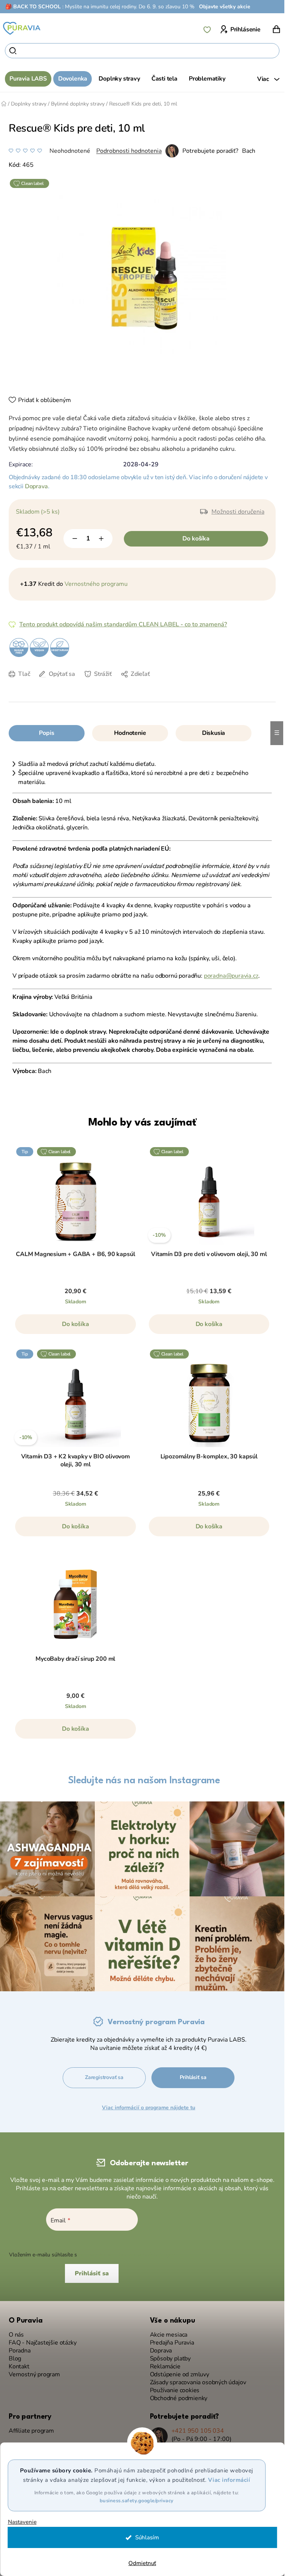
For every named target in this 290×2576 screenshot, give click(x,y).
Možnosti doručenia (238, 512)
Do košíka (196, 539)
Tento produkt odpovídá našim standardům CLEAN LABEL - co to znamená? (123, 624)
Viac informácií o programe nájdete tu (149, 2108)
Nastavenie (22, 2522)
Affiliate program (31, 2431)
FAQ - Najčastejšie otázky (43, 2343)
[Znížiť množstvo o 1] (75, 539)
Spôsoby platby (170, 2359)
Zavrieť (73, 685)
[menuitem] (28, 79)
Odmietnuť (142, 2563)
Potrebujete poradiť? (210, 151)
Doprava (36, 486)
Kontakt (19, 2367)
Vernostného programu (96, 584)
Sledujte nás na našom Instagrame (144, 1781)
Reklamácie (165, 2367)
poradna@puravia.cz (231, 976)
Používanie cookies (175, 2390)
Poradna (20, 2351)
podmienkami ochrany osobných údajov (127, 2255)
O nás (16, 2335)
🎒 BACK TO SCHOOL (33, 7)
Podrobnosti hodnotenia (129, 151)
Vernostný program (34, 2375)
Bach (249, 151)
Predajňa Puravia (172, 2343)
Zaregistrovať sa (104, 2077)
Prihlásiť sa (193, 2077)
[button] (76, 1328)
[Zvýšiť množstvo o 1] (101, 539)
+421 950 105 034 (198, 2431)
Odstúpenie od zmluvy (180, 2375)
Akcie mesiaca (169, 2335)
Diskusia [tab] (214, 733)
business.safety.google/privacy (137, 2501)
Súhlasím (147, 2537)
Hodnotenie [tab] (130, 733)
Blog (15, 2359)
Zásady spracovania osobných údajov (198, 2383)
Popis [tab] (46, 733)
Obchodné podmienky (179, 2398)
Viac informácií (229, 2480)
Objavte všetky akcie (225, 7)
